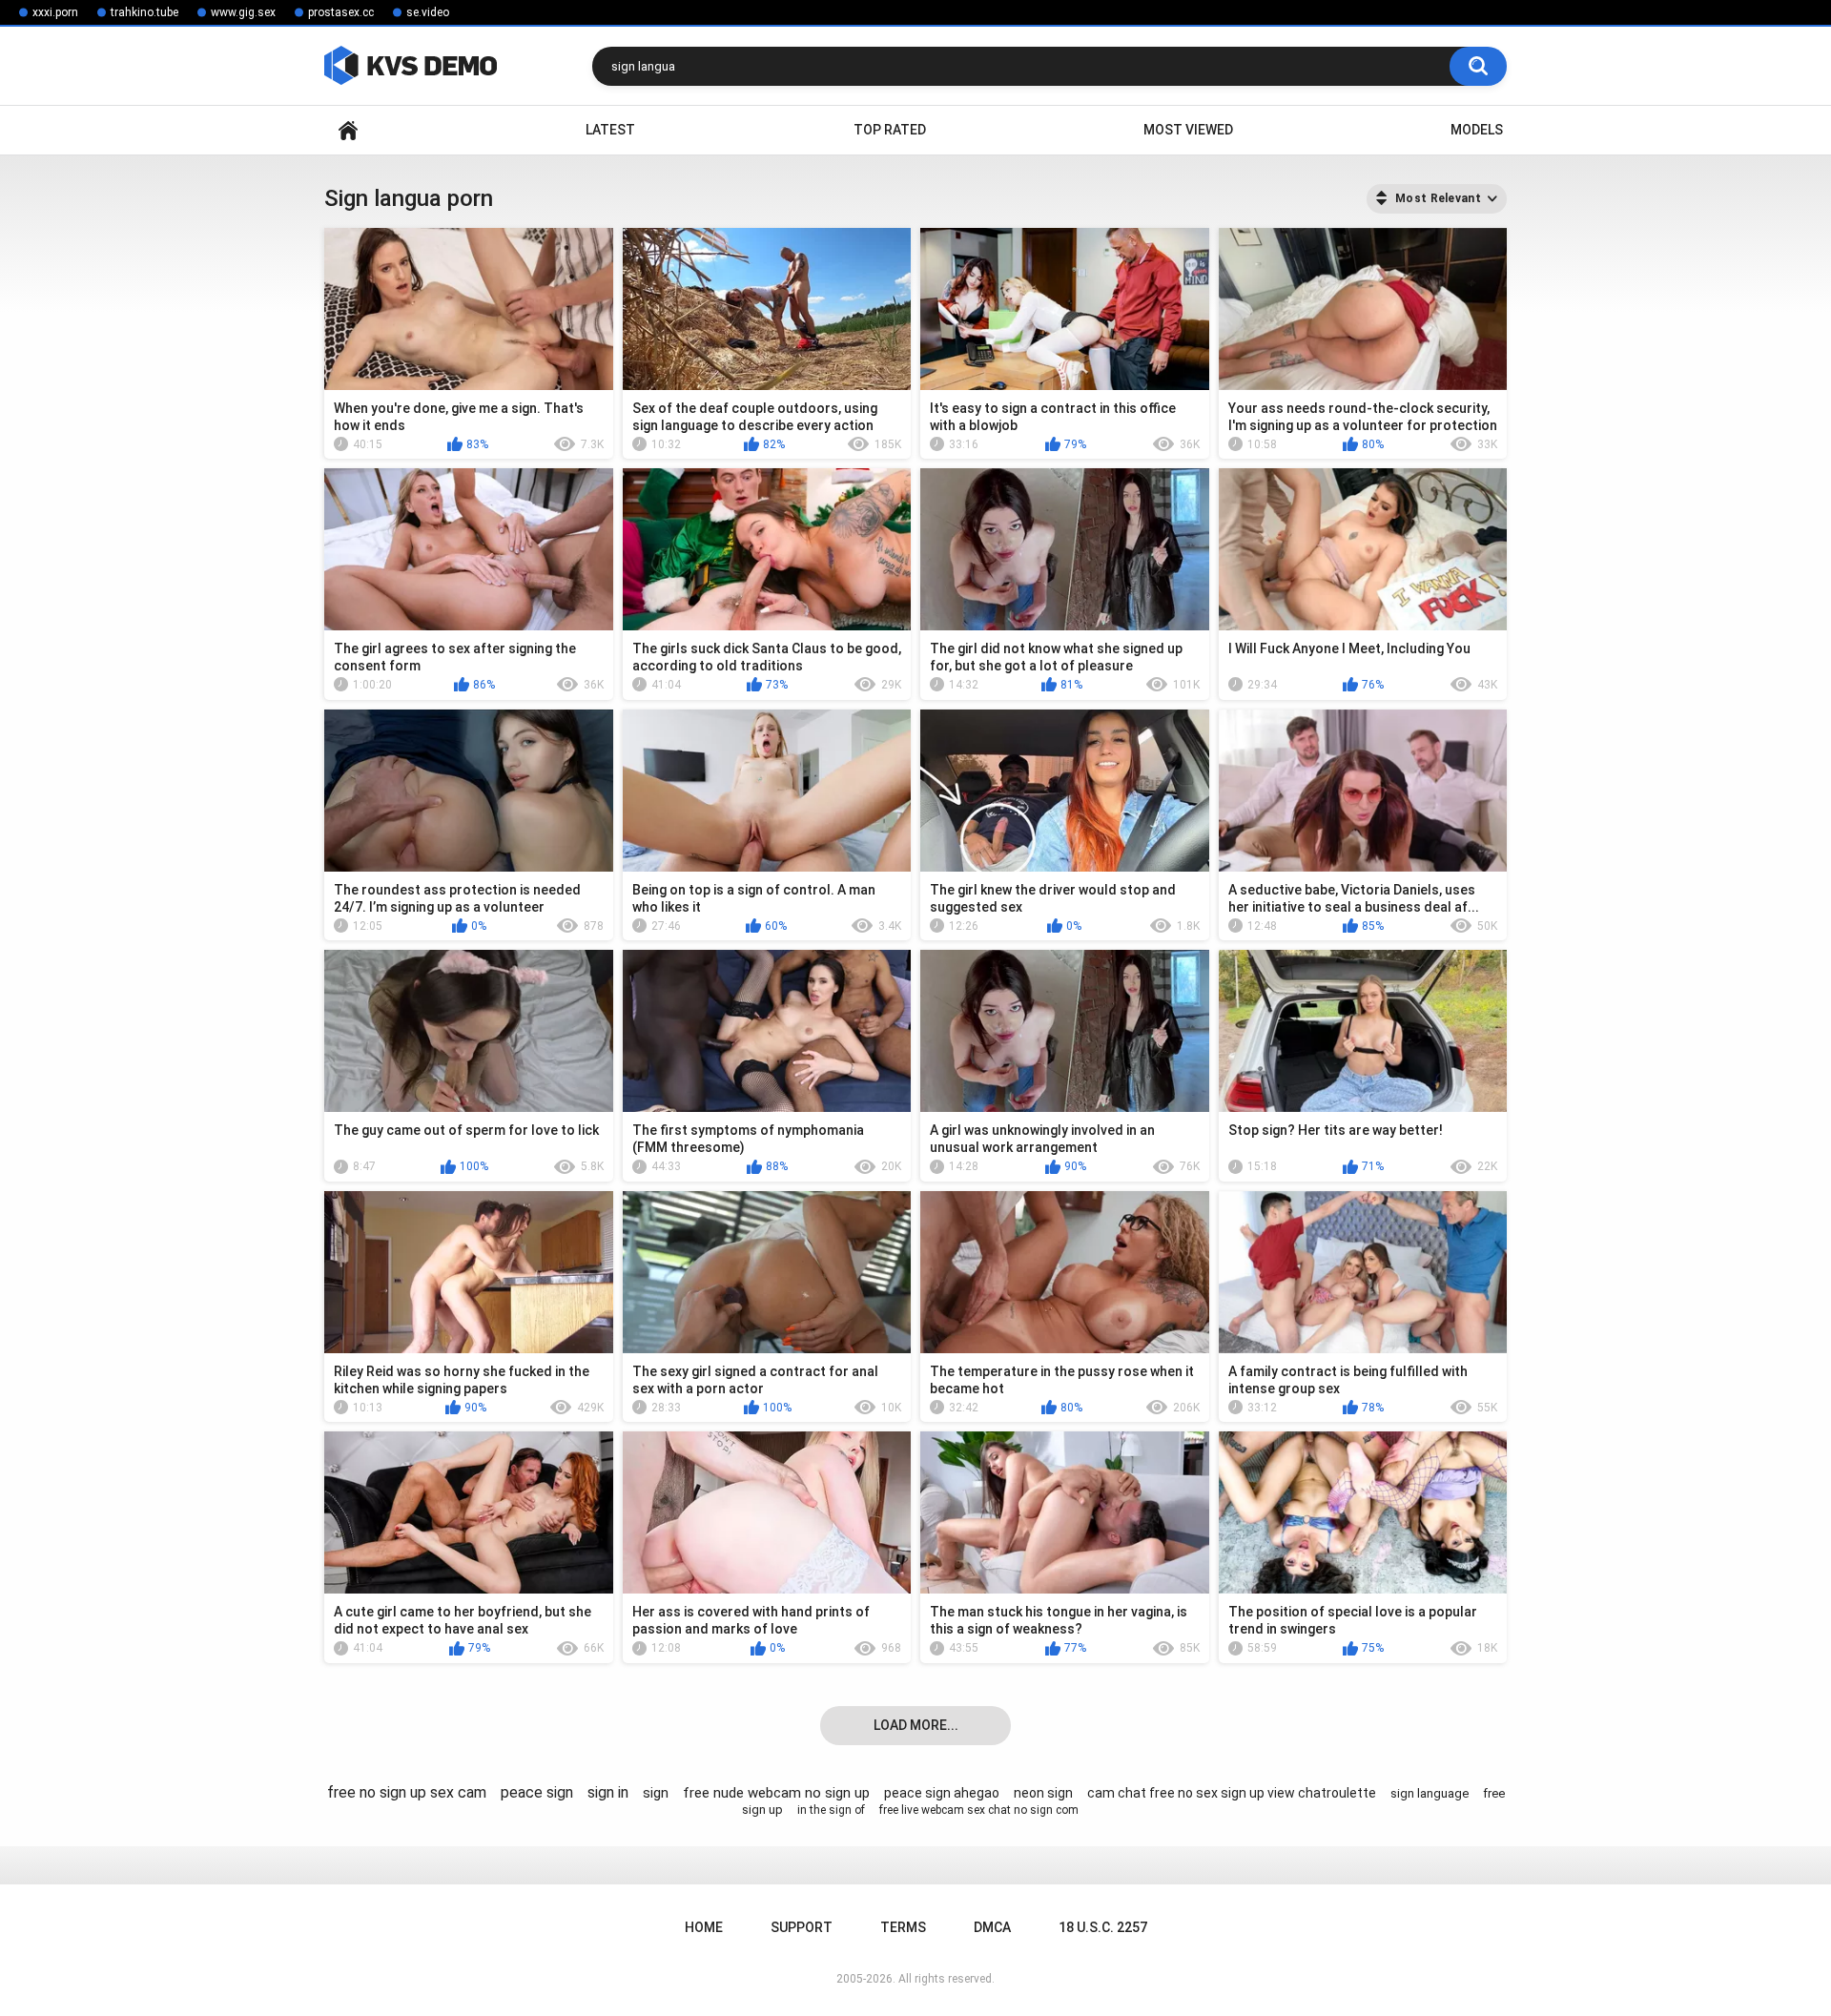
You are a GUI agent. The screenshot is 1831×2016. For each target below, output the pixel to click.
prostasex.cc (341, 12)
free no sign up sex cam (407, 1792)
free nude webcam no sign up (776, 1793)
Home (348, 130)
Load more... (916, 1725)
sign (656, 1793)
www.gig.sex (243, 12)
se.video (428, 12)
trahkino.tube (144, 12)
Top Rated (890, 130)
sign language (1430, 1793)
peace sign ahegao (942, 1793)
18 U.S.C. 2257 (1103, 1927)
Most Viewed (1188, 130)
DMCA (992, 1927)
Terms (903, 1927)
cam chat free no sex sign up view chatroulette (1232, 1793)
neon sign (1043, 1793)
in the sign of (831, 1810)
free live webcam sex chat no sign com (979, 1810)
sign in (608, 1792)
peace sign (537, 1792)
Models (1477, 130)
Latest (610, 130)
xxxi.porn (55, 12)
